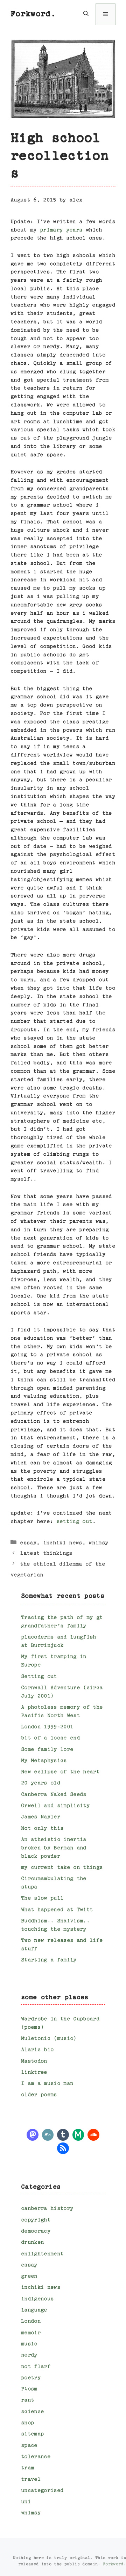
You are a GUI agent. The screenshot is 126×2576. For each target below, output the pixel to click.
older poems (39, 2095)
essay (28, 1543)
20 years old (41, 1783)
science (32, 2412)
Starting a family (49, 1960)
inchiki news (63, 1543)
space (29, 2446)
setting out (74, 1522)
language (34, 2310)
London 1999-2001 (47, 1727)
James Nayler (41, 1817)
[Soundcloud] (93, 2134)
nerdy (29, 2355)
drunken (32, 2242)
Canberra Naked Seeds (54, 1795)
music (29, 2344)
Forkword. (33, 14)
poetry (31, 2378)
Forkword (113, 2564)
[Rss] (63, 2148)
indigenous (37, 2299)
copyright (36, 2220)
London (31, 2321)
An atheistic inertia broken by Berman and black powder (54, 1848)
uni (26, 2502)
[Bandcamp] (48, 2134)
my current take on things (62, 1868)
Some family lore (47, 1750)
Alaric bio (37, 2050)
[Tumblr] (63, 2134)
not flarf (36, 2367)
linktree (34, 2072)
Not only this (42, 1829)
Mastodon (34, 2061)
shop (27, 2423)
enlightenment (42, 2254)
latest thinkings (46, 1553)
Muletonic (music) (49, 2039)
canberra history (47, 2209)
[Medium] (78, 2134)
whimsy (98, 1543)
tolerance (36, 2457)
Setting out (39, 1677)
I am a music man (47, 2084)
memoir (31, 2333)
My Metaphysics (44, 1761)
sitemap (32, 2434)
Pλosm (29, 2389)
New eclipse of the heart (60, 1772)
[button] (86, 14)
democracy (36, 2231)
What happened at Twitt (57, 1910)
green (29, 2276)
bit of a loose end (50, 1738)
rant (27, 2400)
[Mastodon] (33, 2134)
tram (27, 2468)
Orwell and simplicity (55, 1806)
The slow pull (42, 1898)
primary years (61, 230)
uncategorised (42, 2491)
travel (31, 2479)
